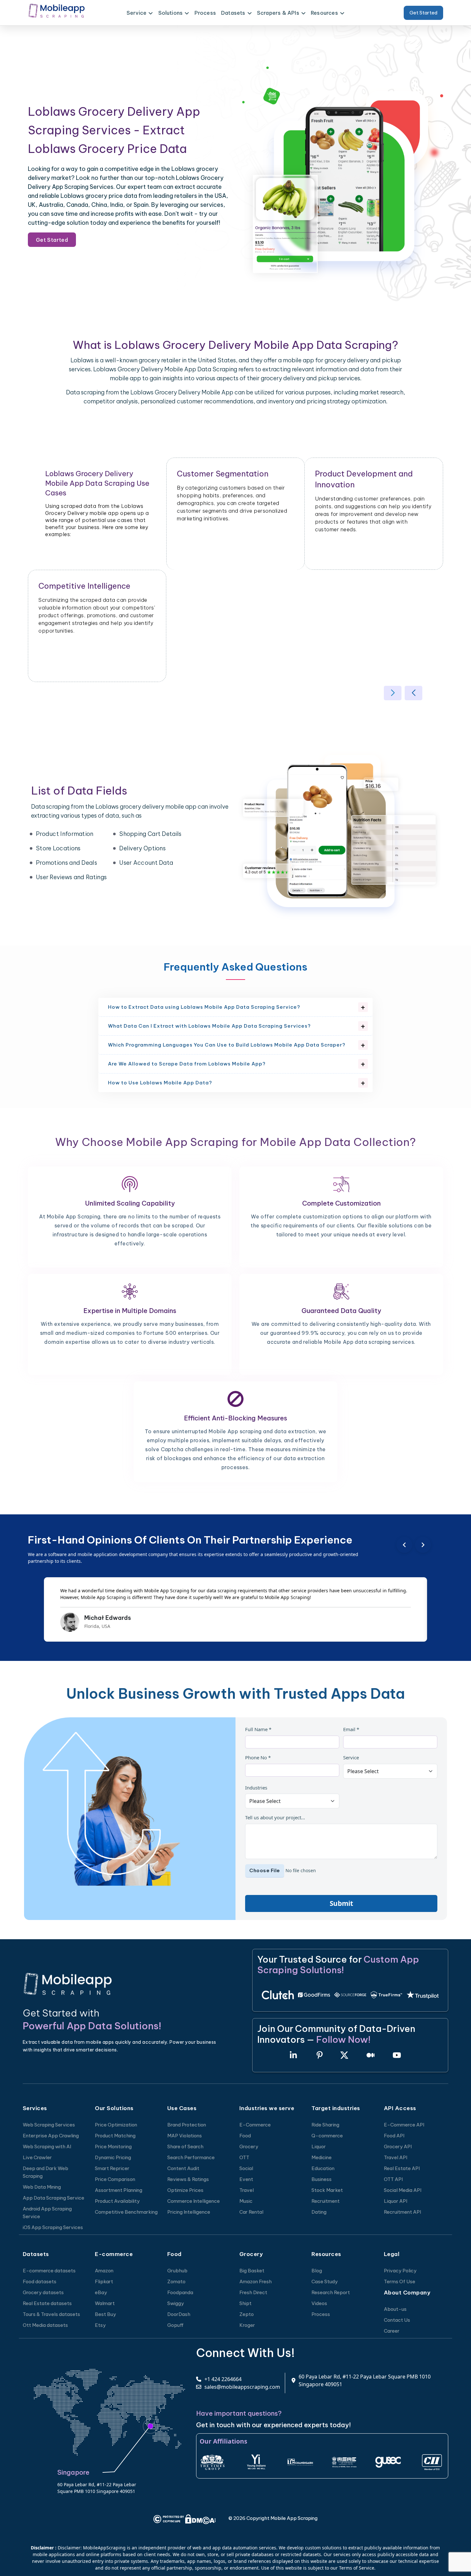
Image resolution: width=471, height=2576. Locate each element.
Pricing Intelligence (189, 2212)
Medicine (322, 2157)
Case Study (325, 2281)
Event (246, 2179)
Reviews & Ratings (188, 2179)
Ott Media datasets (45, 2325)
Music (246, 2201)
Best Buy (105, 2314)
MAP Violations (185, 2136)
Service (351, 1757)
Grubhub (177, 2271)
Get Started (423, 13)
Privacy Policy (400, 2271)
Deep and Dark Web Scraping (45, 2172)
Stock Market (327, 2190)
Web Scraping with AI (47, 2147)
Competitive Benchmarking (126, 2212)
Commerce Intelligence (194, 2201)
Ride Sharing (325, 2125)
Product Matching (115, 2136)
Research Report (331, 2292)
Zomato (176, 2281)
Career (392, 2331)
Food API (394, 2136)
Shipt (245, 2303)
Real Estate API (402, 2168)
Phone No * (258, 1757)
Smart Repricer (112, 2168)
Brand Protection (187, 2125)
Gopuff (175, 2325)
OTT (244, 2157)
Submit (341, 1903)
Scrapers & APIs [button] (278, 13)
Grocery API (398, 2147)
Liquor (319, 2147)
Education (323, 2168)
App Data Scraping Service (54, 2198)
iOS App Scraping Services (53, 2227)
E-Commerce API (404, 2125)
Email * (351, 1729)
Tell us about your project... (275, 1817)
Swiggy (176, 2303)
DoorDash (179, 2314)
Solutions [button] (171, 13)
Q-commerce (327, 2136)
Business (322, 2179)
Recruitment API (402, 2212)
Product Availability (117, 2201)
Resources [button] (324, 13)
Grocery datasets (43, 2292)
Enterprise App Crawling (51, 2136)
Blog (317, 2271)
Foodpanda (180, 2292)
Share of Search (185, 2147)
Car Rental (251, 2212)
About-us (395, 2309)
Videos (319, 2303)
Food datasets (40, 2281)
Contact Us (397, 2320)
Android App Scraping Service (47, 2213)
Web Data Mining (42, 2187)
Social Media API (403, 2190)
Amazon (104, 2271)
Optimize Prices (185, 2190)
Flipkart (104, 2281)
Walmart (105, 2303)
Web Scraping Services (49, 2125)
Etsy (100, 2325)
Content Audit (183, 2168)
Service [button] (136, 13)
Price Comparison (115, 2179)
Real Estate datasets (47, 2303)
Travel (247, 2190)
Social (246, 2168)
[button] (393, 693)
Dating (319, 2212)
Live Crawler (37, 2157)
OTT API (393, 2179)
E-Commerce (255, 2125)
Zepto (247, 2314)
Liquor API (396, 2201)
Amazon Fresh (256, 2281)
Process (205, 13)
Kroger (247, 2325)
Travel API (396, 2157)
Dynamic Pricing (113, 2157)
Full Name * (258, 1729)
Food (245, 2136)
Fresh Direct (253, 2292)
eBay (101, 2292)
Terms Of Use (400, 2281)
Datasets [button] (233, 13)
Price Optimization (116, 2125)
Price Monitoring (113, 2147)
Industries (256, 1788)
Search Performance (191, 2157)
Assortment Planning (119, 2190)
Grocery (249, 2147)
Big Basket (252, 2271)
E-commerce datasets (49, 2271)
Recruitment (326, 2201)
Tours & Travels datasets (51, 2314)
